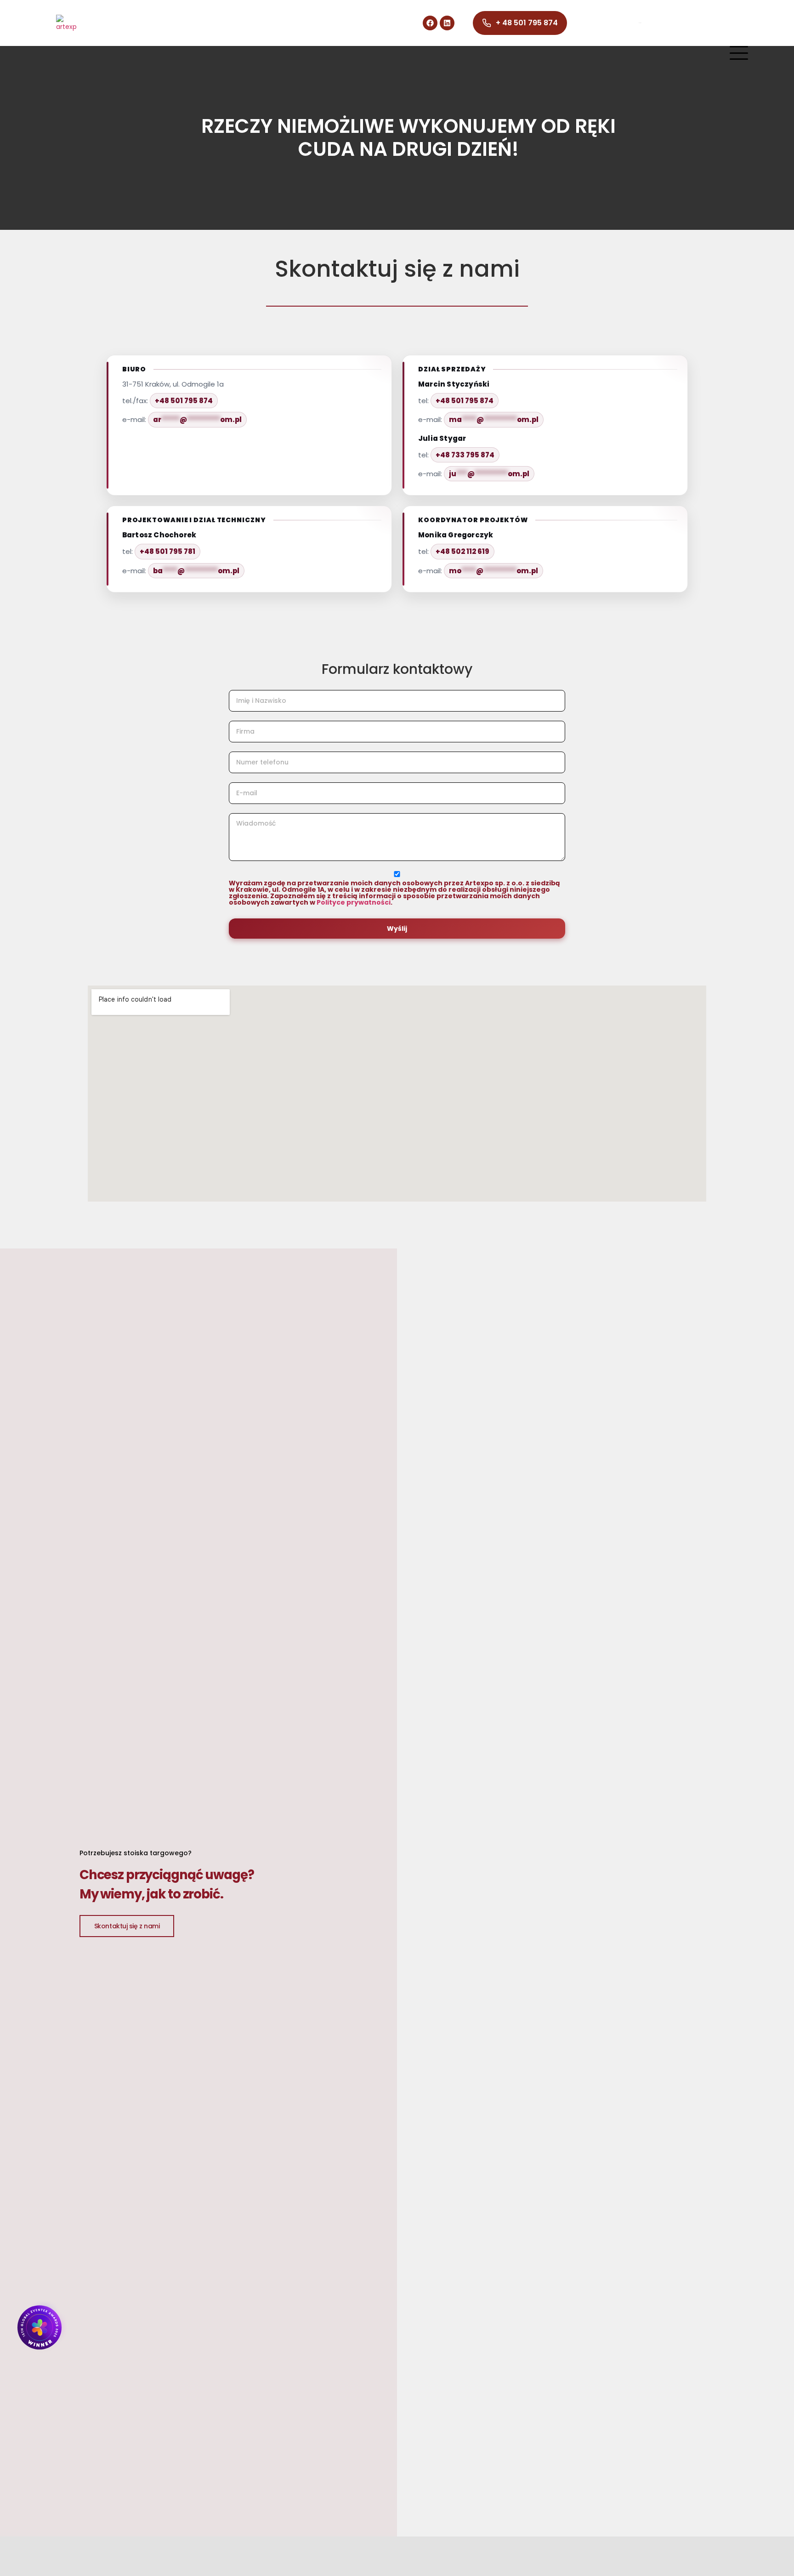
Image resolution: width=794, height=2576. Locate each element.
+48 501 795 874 (184, 401)
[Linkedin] (447, 23)
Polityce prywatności (354, 902)
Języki (640, 23)
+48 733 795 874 (465, 455)
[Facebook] (430, 23)
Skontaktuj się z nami (127, 1926)
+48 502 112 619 (462, 551)
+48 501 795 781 (167, 551)
